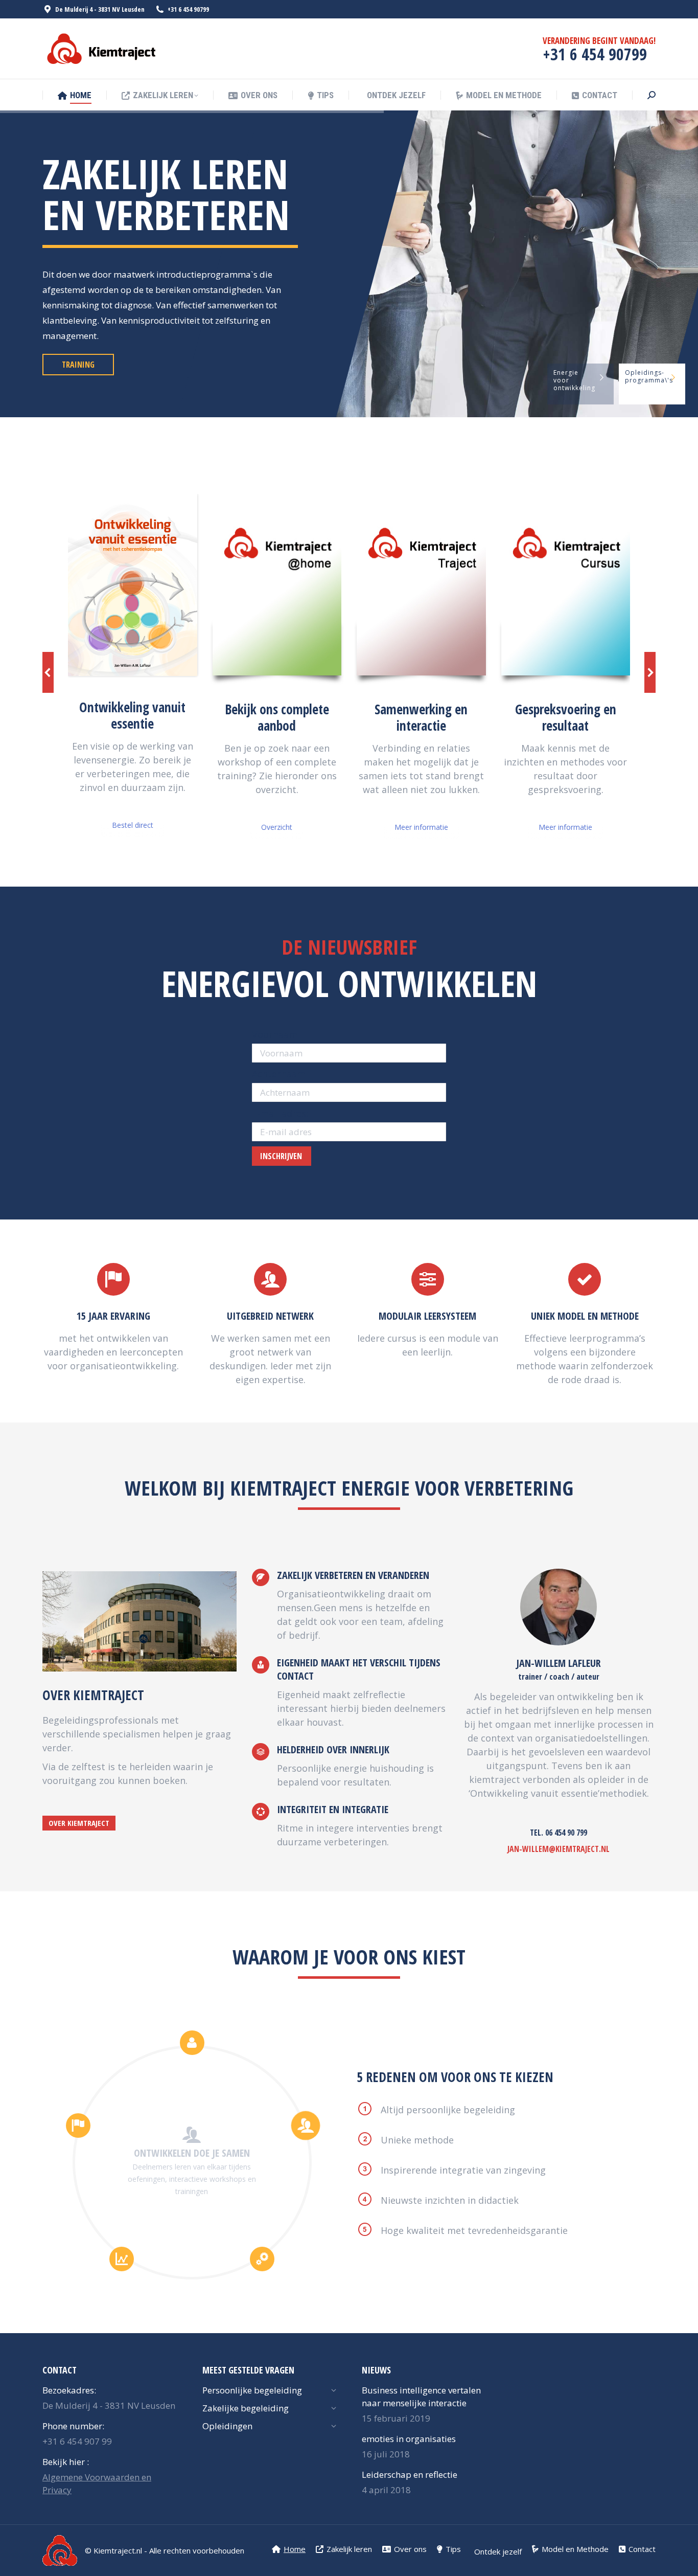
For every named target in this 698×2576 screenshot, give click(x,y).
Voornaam (275, 1034)
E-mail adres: (280, 1113)
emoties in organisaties (409, 2439)
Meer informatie (421, 827)
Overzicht (277, 827)
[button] (48, 672)
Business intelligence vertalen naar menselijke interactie (421, 2397)
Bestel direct (133, 825)
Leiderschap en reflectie (410, 2475)
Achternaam (279, 1074)
